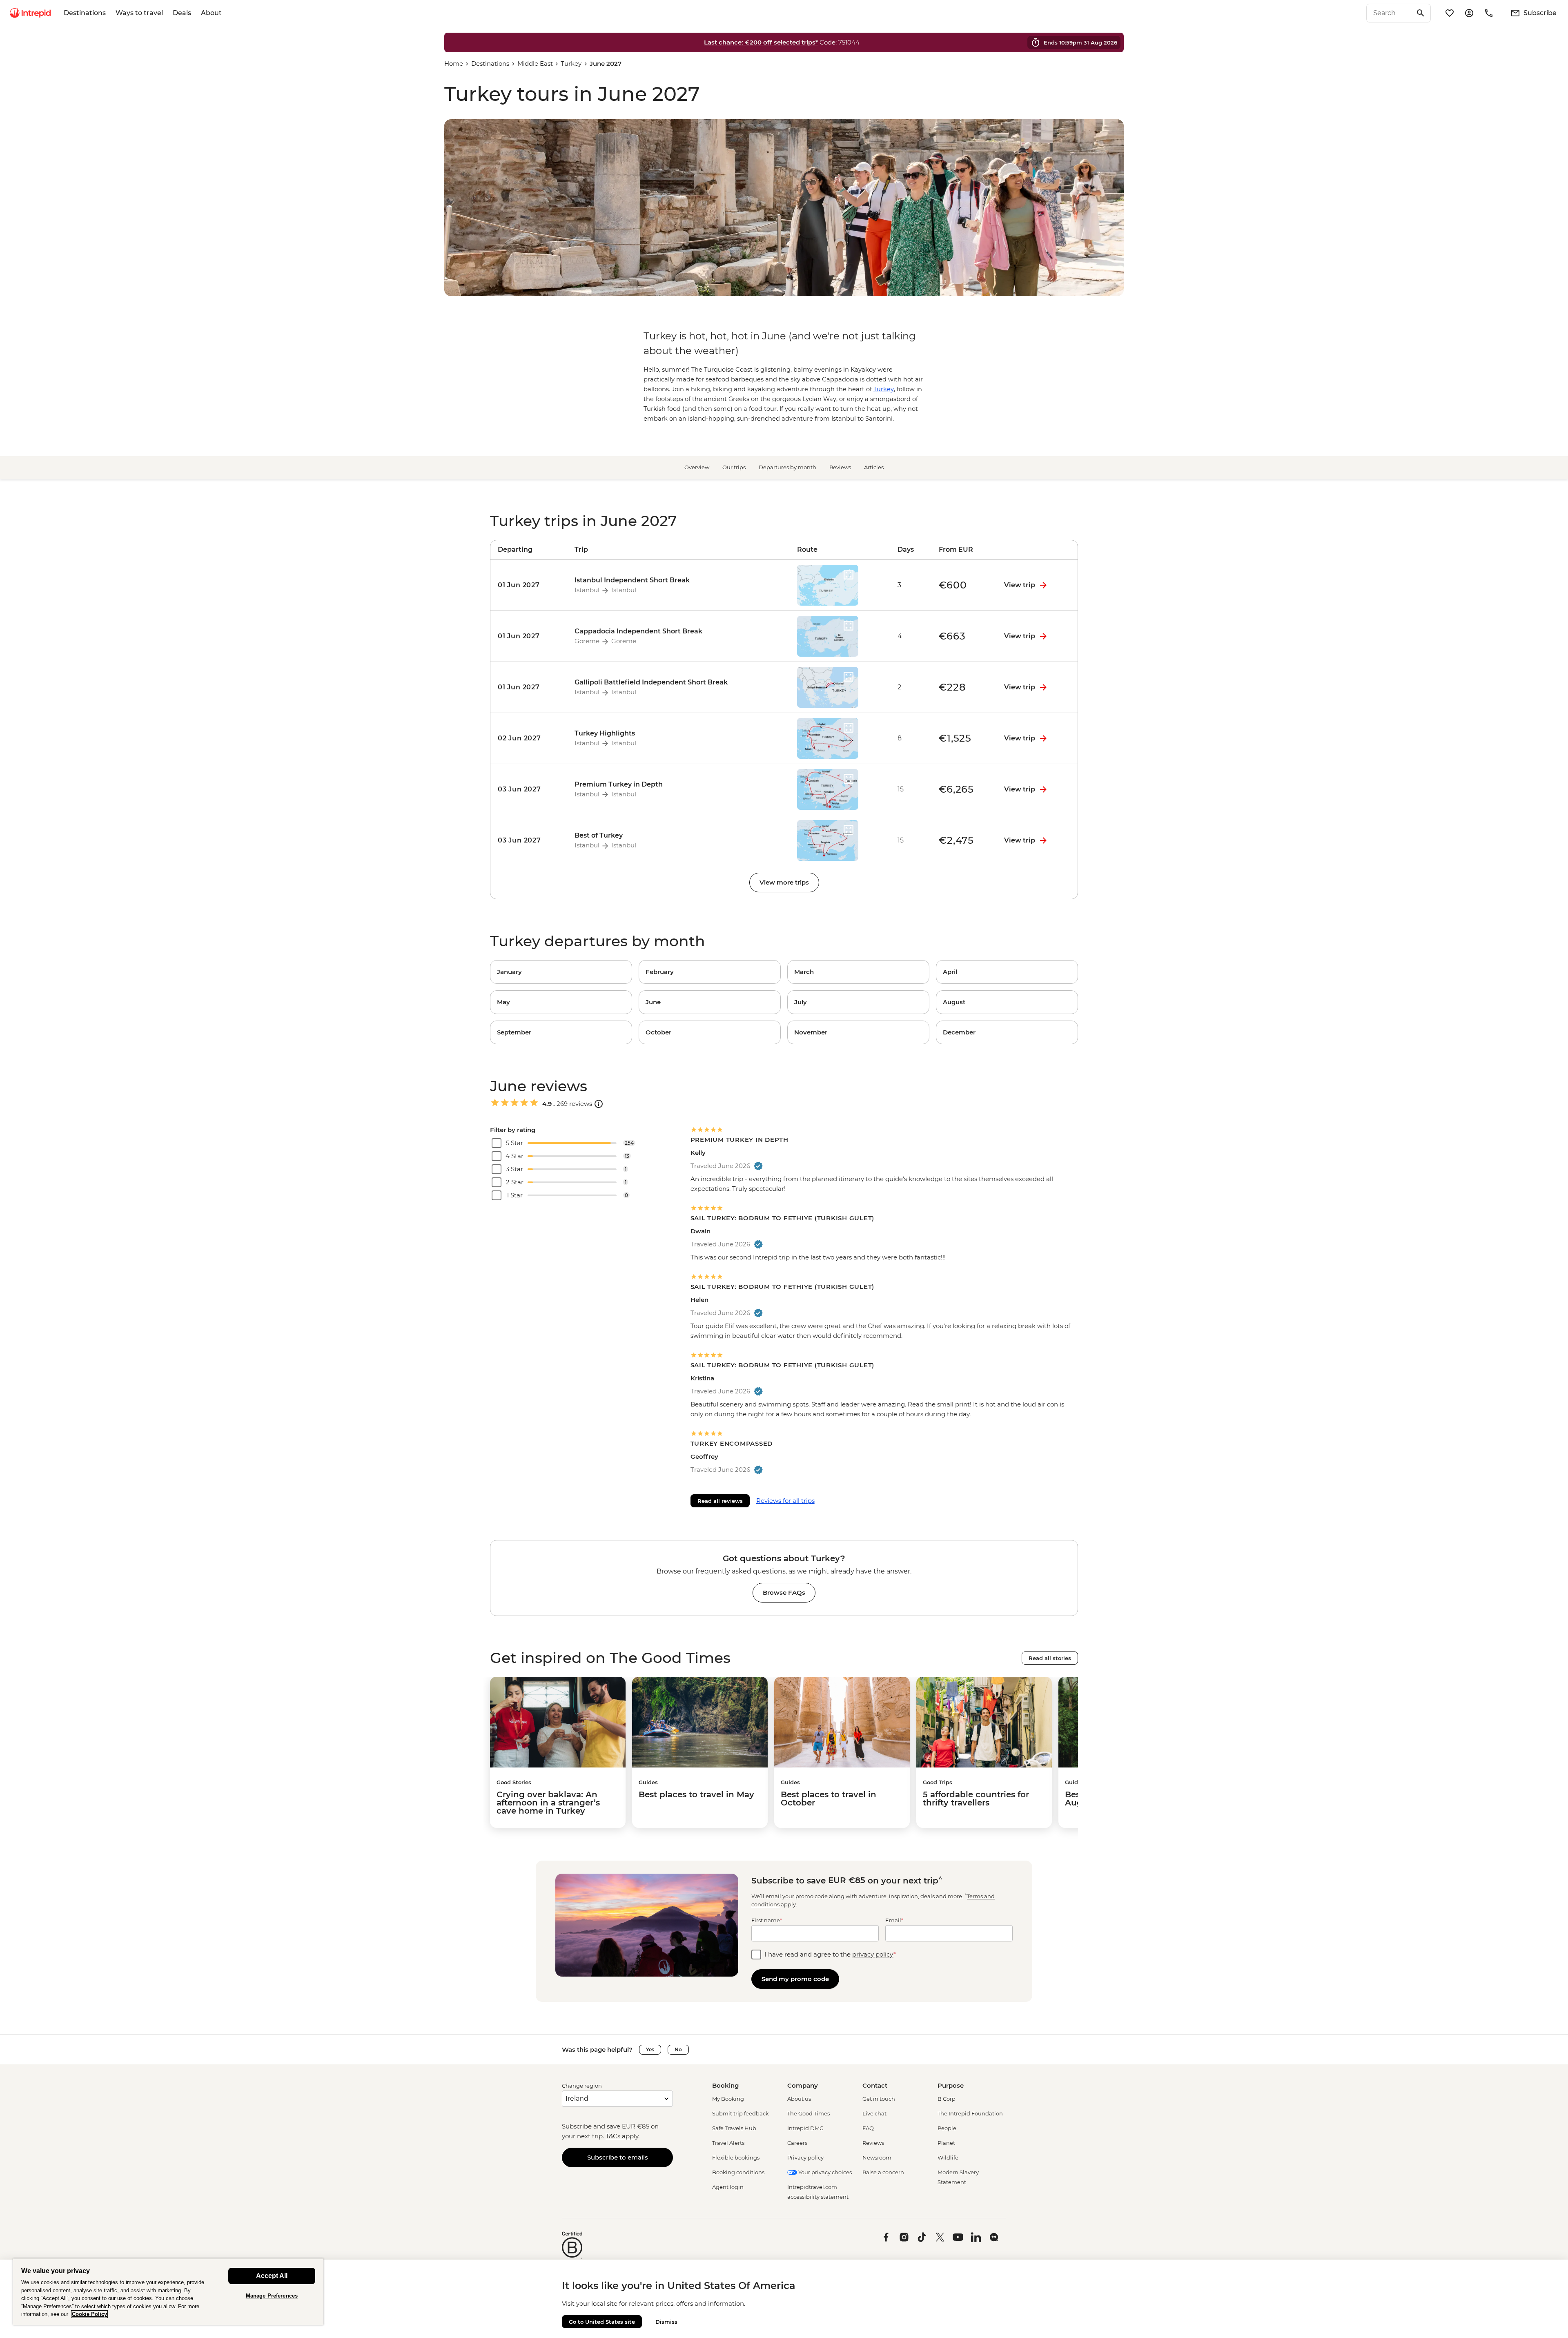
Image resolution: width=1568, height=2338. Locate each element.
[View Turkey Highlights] (529, 738)
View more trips (784, 882)
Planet (946, 2143)
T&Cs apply (622, 2136)
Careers (797, 2143)
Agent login (728, 2187)
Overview (697, 467)
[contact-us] (1489, 13)
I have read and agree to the (830, 1954)
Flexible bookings (736, 2157)
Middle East (535, 64)
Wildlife (948, 2157)
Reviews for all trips (785, 1501)
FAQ (868, 2128)
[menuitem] (30, 13)
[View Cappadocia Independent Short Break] (529, 636)
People (947, 2128)
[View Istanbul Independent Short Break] (529, 585)
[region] (168, 2292)
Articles (874, 467)
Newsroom (877, 2157)
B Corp (947, 2099)
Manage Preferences (272, 2296)
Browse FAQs (784, 1592)
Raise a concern (883, 2172)
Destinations (85, 13)
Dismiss (666, 2322)
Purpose (951, 2085)
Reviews (840, 467)
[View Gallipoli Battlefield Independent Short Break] (529, 687)
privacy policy (873, 1954)
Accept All (272, 2276)
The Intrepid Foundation (970, 2113)
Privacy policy (805, 2157)
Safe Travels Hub (734, 2128)
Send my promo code (795, 1979)
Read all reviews (720, 1501)
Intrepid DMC (805, 2128)
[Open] (599, 1104)
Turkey (571, 64)
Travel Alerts (728, 2143)
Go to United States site (602, 2322)
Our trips (734, 467)
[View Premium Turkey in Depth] (529, 789)
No (678, 2049)
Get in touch (879, 2099)
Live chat (874, 2113)
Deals (182, 13)
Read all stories (1050, 1658)
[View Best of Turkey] (529, 840)
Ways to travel (139, 13)
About (211, 13)
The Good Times (808, 2113)
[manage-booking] (1469, 13)
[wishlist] (1450, 13)
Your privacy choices (824, 2172)
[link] (561, 972)
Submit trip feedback (741, 2113)
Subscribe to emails (618, 2157)
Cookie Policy (89, 2314)
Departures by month (787, 467)
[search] (1390, 13)
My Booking (728, 2099)
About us (799, 2099)
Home (454, 64)
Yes (650, 2049)
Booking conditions (738, 2172)
